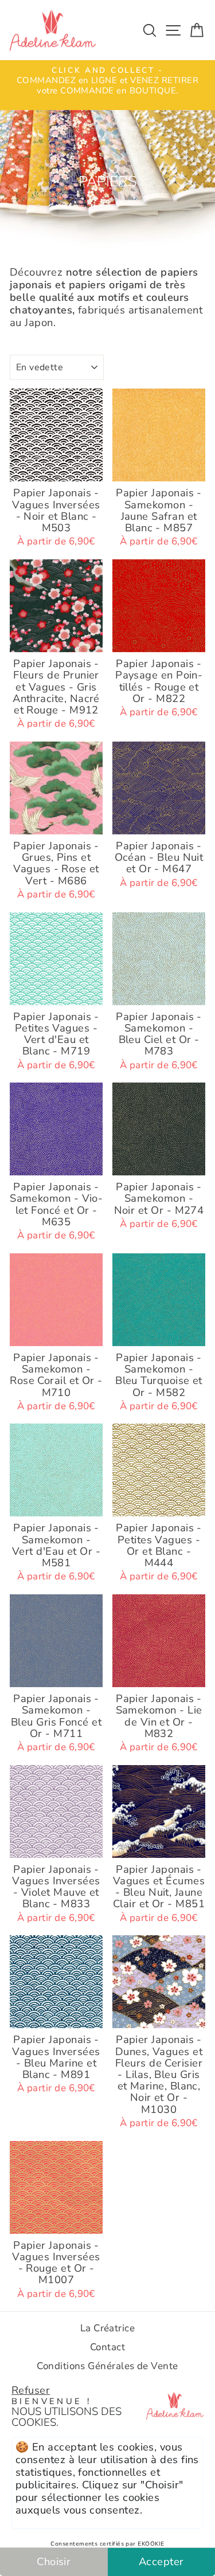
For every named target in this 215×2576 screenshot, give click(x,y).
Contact (107, 2347)
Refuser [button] (31, 2390)
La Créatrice (108, 2328)
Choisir (54, 2561)
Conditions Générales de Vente (107, 2366)
